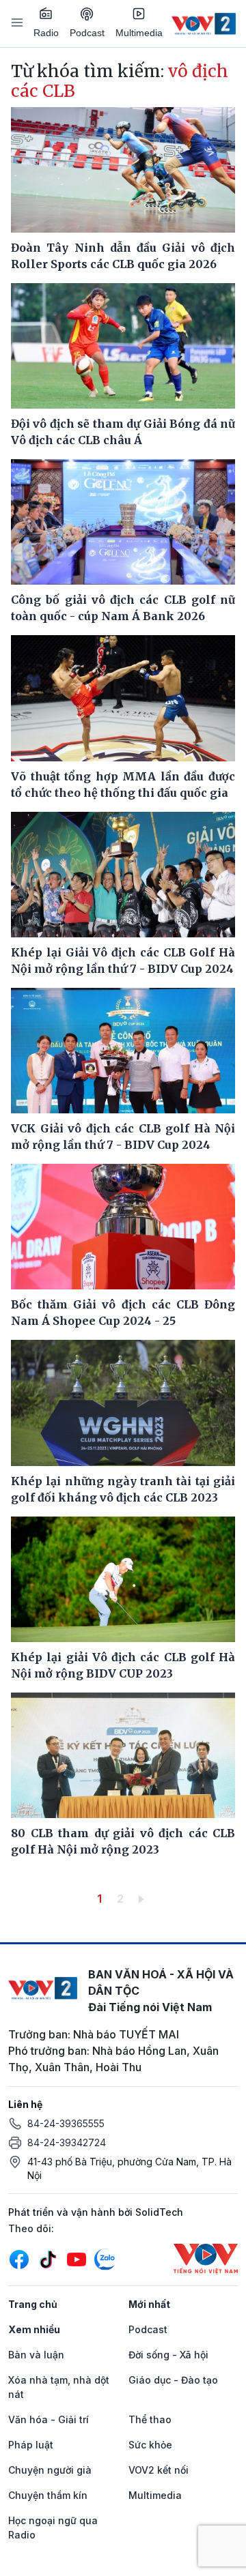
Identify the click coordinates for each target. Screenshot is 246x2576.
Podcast (87, 33)
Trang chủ (33, 2304)
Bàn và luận (36, 2355)
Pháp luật (31, 2445)
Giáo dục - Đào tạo (173, 2380)
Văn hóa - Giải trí (49, 2419)
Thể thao (150, 2419)
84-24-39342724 (67, 2142)
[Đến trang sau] (144, 1899)
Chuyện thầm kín (48, 2495)
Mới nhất (149, 2304)
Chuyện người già (50, 2470)
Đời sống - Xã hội (168, 2355)
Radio (46, 33)
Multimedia (139, 33)
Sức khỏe (150, 2445)
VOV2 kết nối (159, 2470)
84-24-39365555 (66, 2123)
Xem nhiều (34, 2329)
